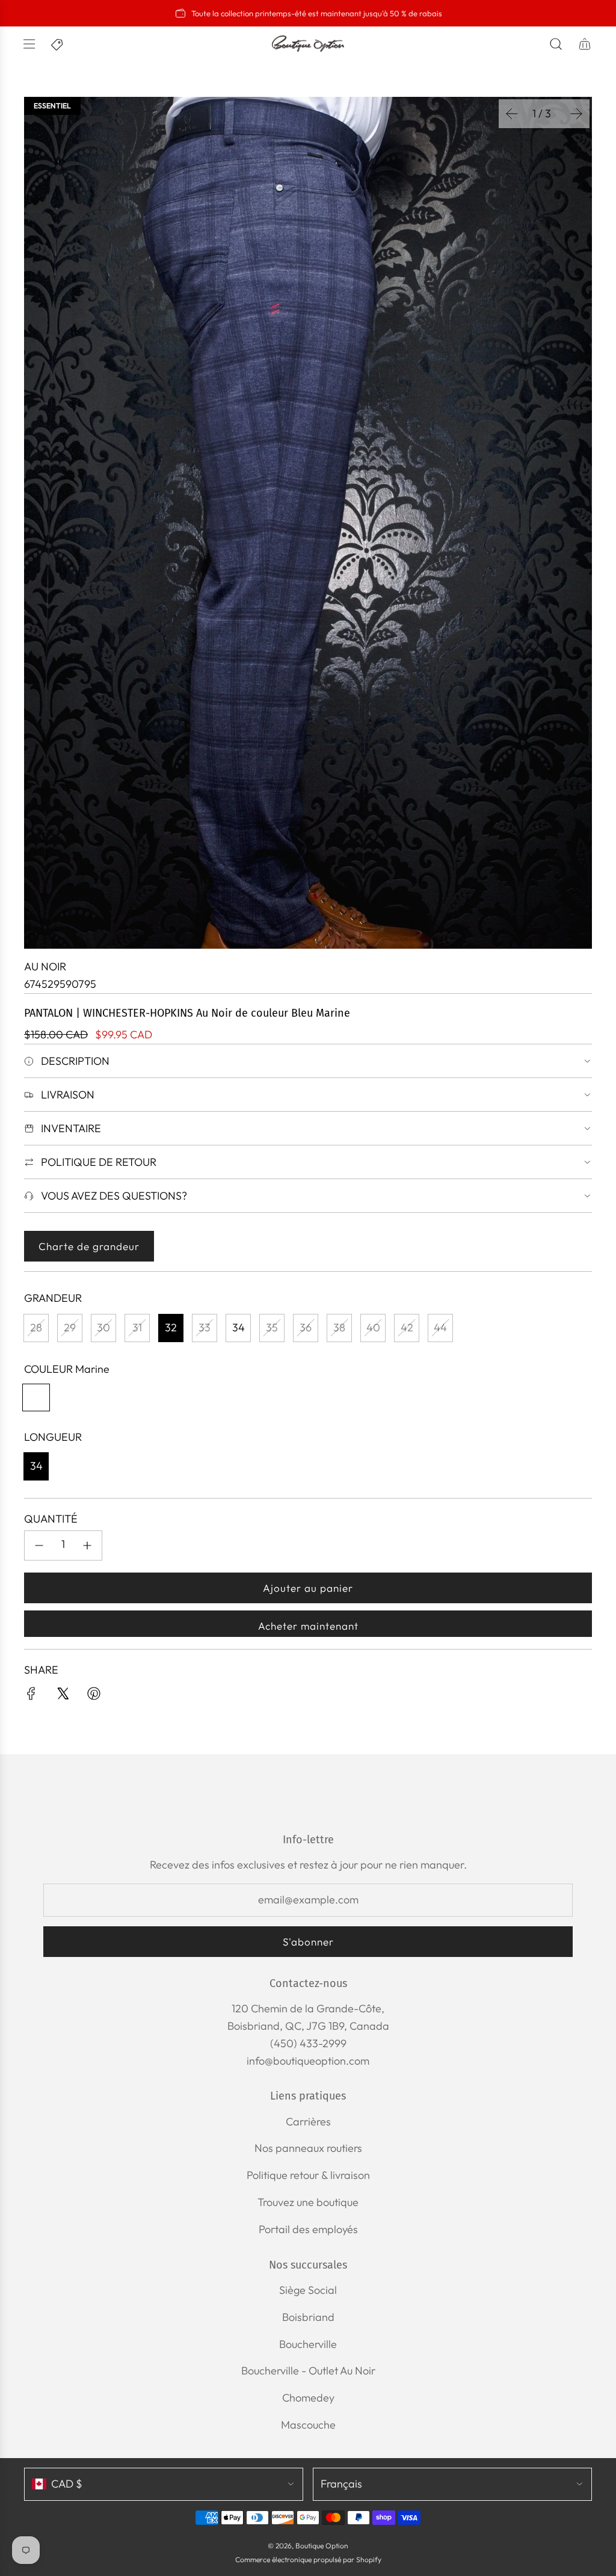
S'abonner (308, 1942)
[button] (512, 114)
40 (373, 1327)
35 (272, 1327)
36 (306, 1327)
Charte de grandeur (89, 1246)
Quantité (51, 1519)
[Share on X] (63, 1696)
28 (36, 1327)
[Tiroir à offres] (58, 44)
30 (103, 1327)
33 (205, 1327)
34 (239, 1327)
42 (407, 1327)
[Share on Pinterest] (94, 1696)
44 (440, 1327)
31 (137, 1327)
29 (70, 1327)
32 (171, 1327)
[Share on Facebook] (31, 1696)
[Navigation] (29, 44)
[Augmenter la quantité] (87, 1545)
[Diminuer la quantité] (39, 1545)
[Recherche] (556, 44)
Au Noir (45, 966)
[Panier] (585, 44)
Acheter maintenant (308, 1626)
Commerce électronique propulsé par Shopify (308, 2559)
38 (339, 1327)
